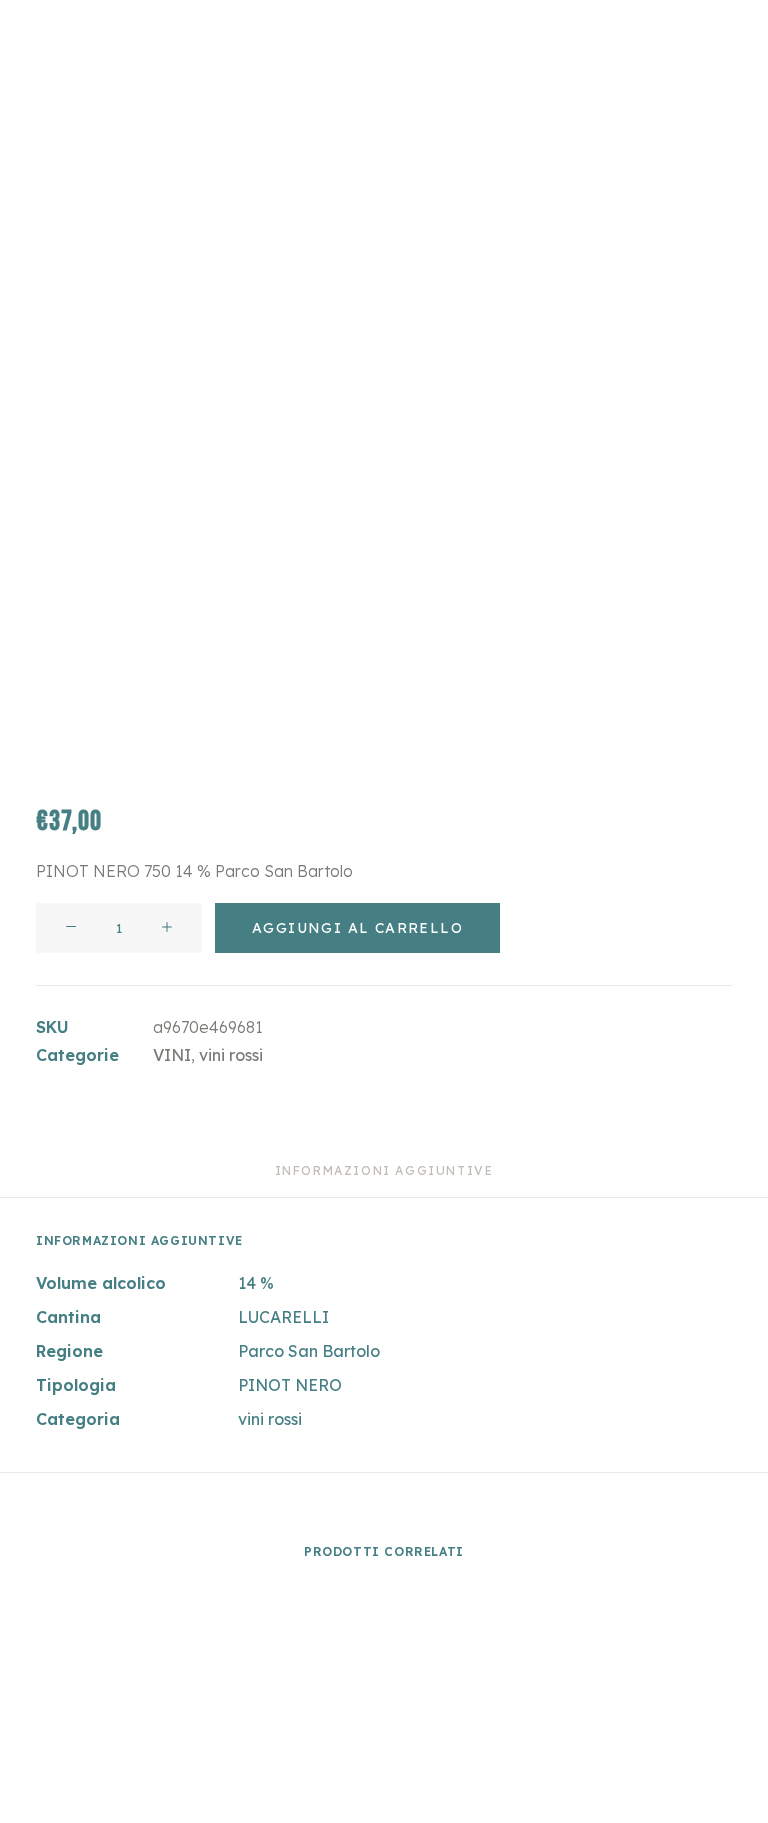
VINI (172, 1055)
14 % (256, 1283)
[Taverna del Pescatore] (115, 54)
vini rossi (231, 1055)
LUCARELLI (283, 1317)
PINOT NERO (290, 1385)
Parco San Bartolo (309, 1351)
